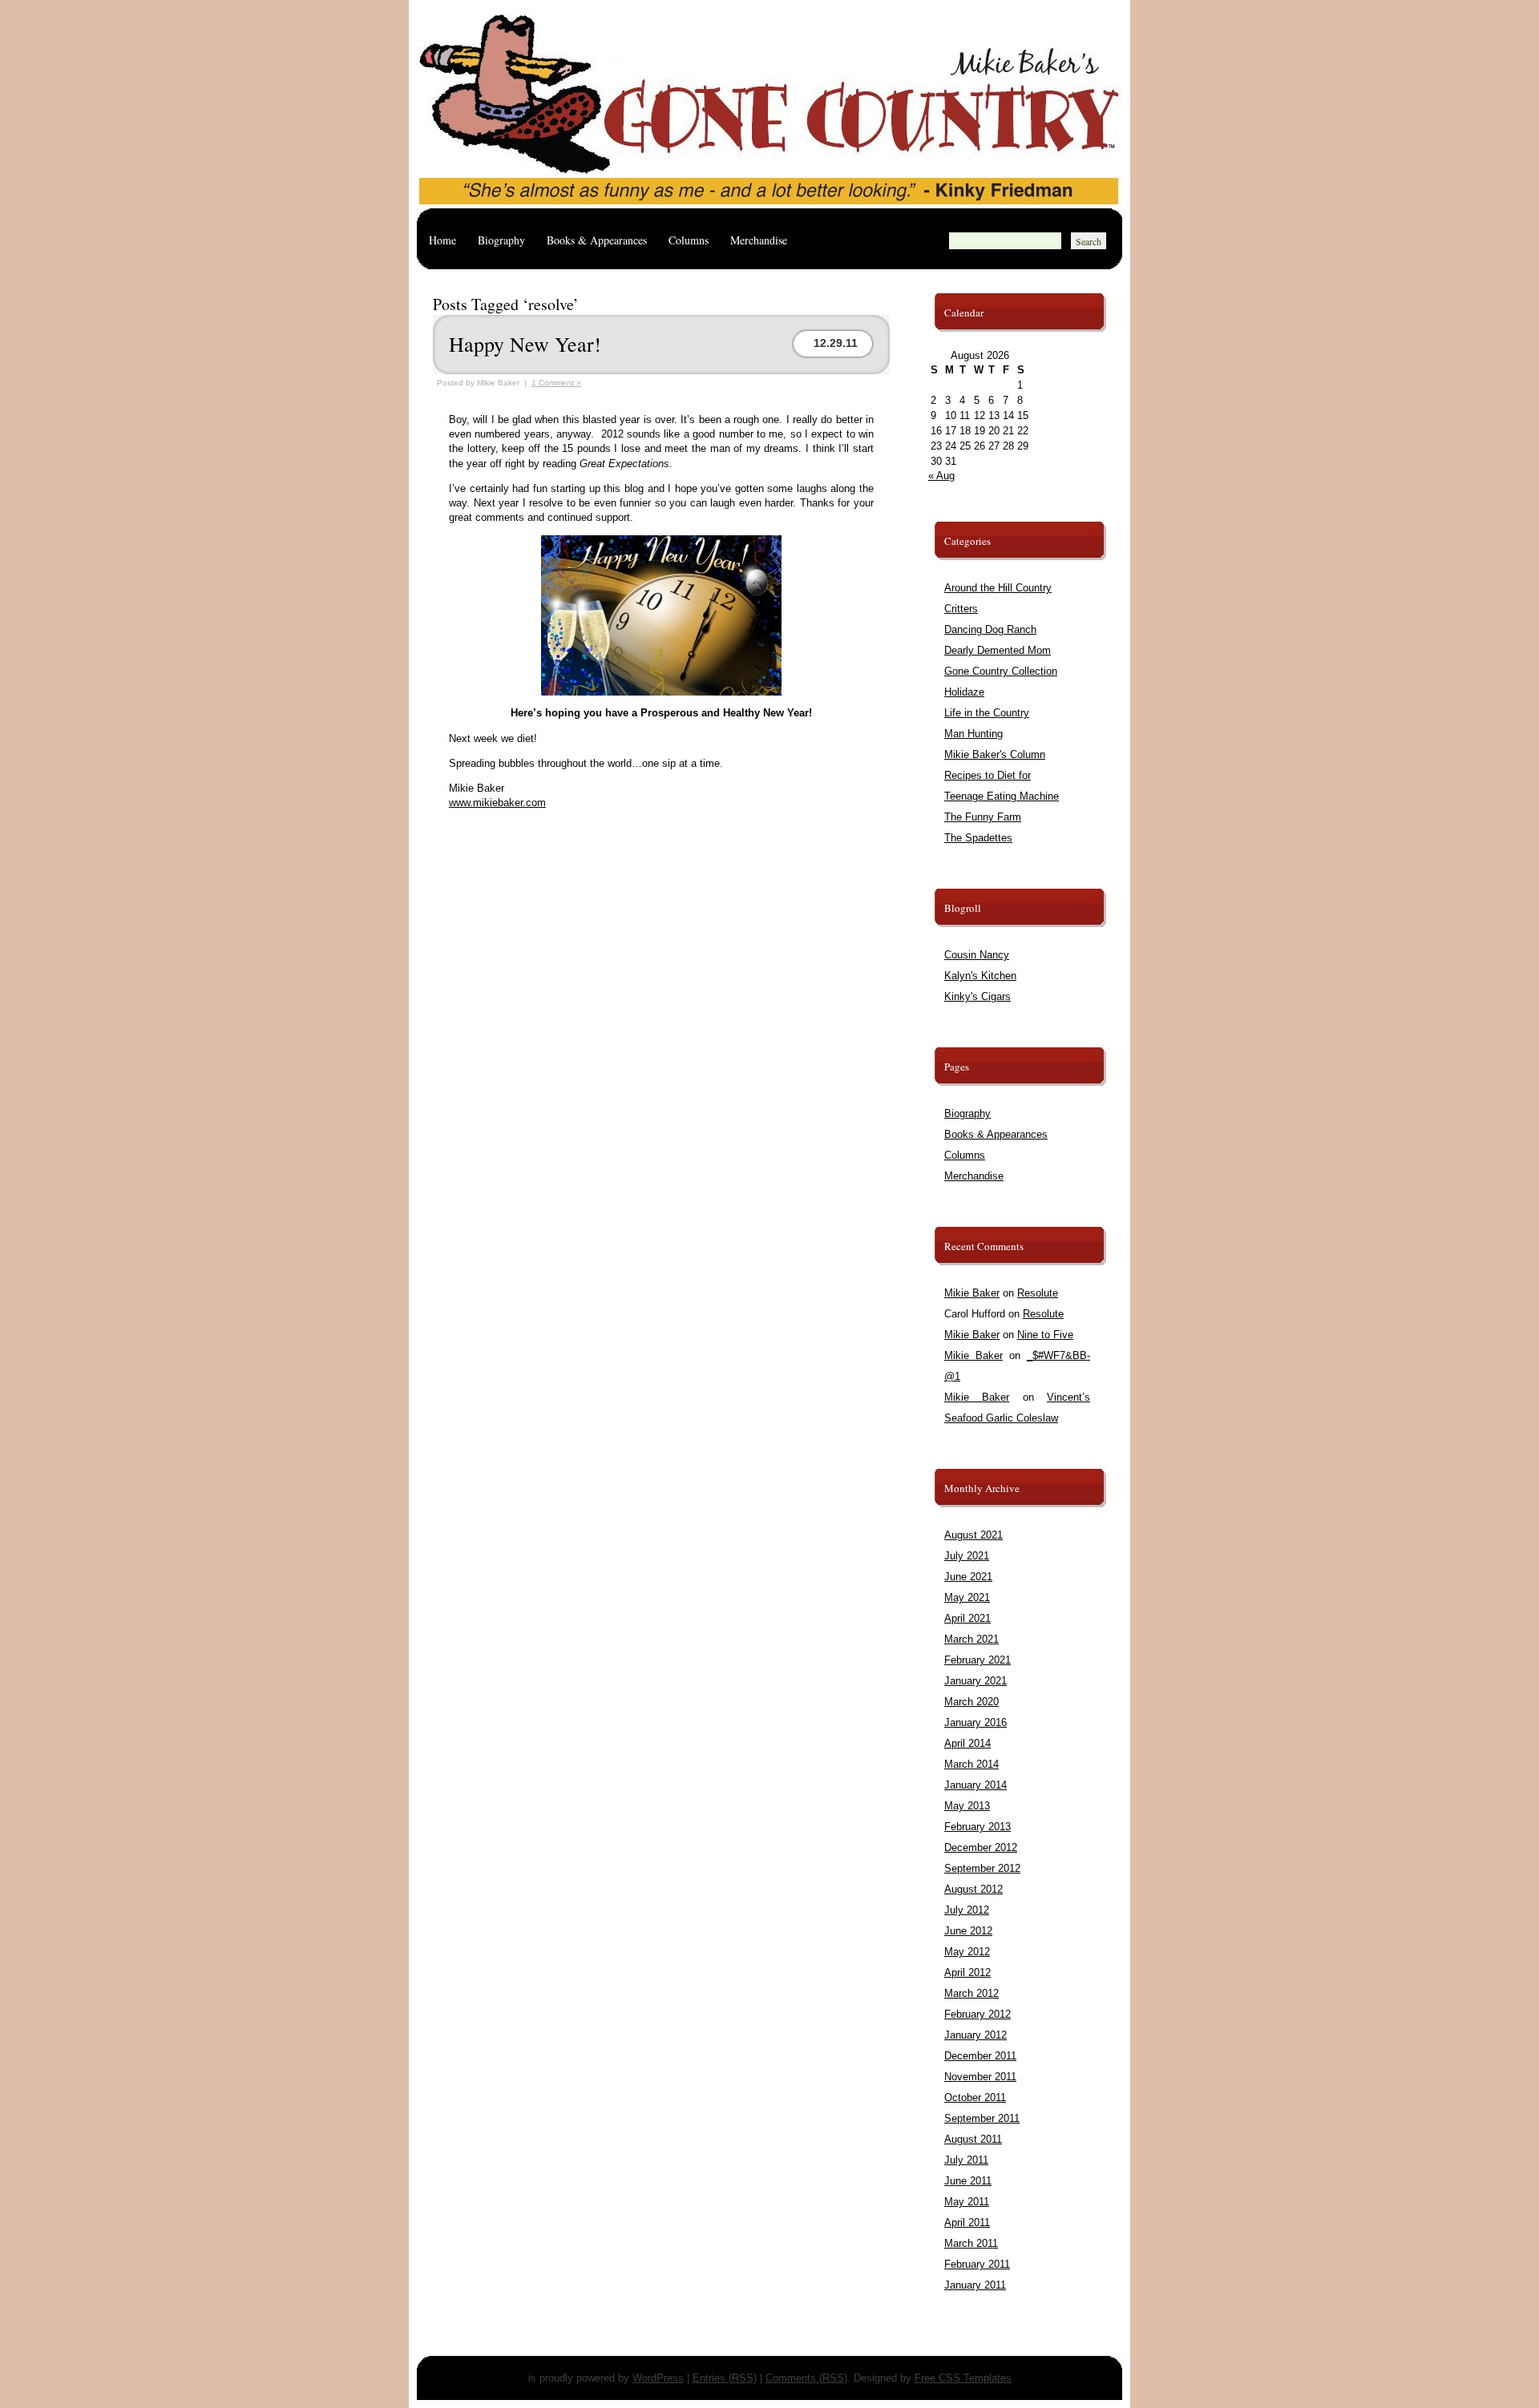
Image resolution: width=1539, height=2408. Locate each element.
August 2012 (973, 1889)
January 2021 (976, 1681)
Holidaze (964, 692)
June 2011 (968, 2181)
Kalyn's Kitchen (980, 976)
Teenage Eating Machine (1002, 796)
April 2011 (967, 2222)
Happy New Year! (525, 344)
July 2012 (967, 1910)
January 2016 (976, 1722)
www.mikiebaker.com (497, 803)
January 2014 (976, 1785)
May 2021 (967, 1597)
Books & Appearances (597, 240)
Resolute (1038, 1293)
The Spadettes (978, 838)
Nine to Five (1045, 1335)
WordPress (658, 2378)
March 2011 (971, 2243)
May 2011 (967, 2202)
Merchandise (759, 240)
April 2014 (967, 1743)
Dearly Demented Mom (998, 650)
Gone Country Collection (1001, 671)
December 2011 (980, 2056)
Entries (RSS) (725, 2378)
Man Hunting (973, 734)
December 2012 (981, 1847)
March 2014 (971, 1764)
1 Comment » (556, 383)
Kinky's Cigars (978, 996)
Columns (689, 240)
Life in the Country (987, 713)
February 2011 (977, 2264)
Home (442, 240)
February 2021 (978, 1660)
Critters (961, 609)
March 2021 (971, 1639)
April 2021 (967, 1618)
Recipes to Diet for (988, 775)
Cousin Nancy (977, 955)
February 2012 (978, 2014)
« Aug (941, 476)
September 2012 (982, 1868)
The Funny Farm (983, 817)
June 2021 (968, 1577)
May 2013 (967, 1806)
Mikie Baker (972, 1293)
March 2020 (971, 1702)
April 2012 (967, 1972)
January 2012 (976, 2035)
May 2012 (967, 1952)
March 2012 (971, 1993)
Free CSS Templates (963, 2378)
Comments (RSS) (806, 2378)
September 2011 (982, 2118)
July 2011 (966, 2160)
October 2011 (975, 2097)
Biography (501, 240)
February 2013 (978, 1827)
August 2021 (973, 1535)
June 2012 (968, 1931)
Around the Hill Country (998, 588)
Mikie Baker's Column (995, 754)
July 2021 (967, 1556)
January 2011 (975, 2285)
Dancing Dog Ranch (990, 629)
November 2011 (980, 2077)
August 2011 (973, 2139)
